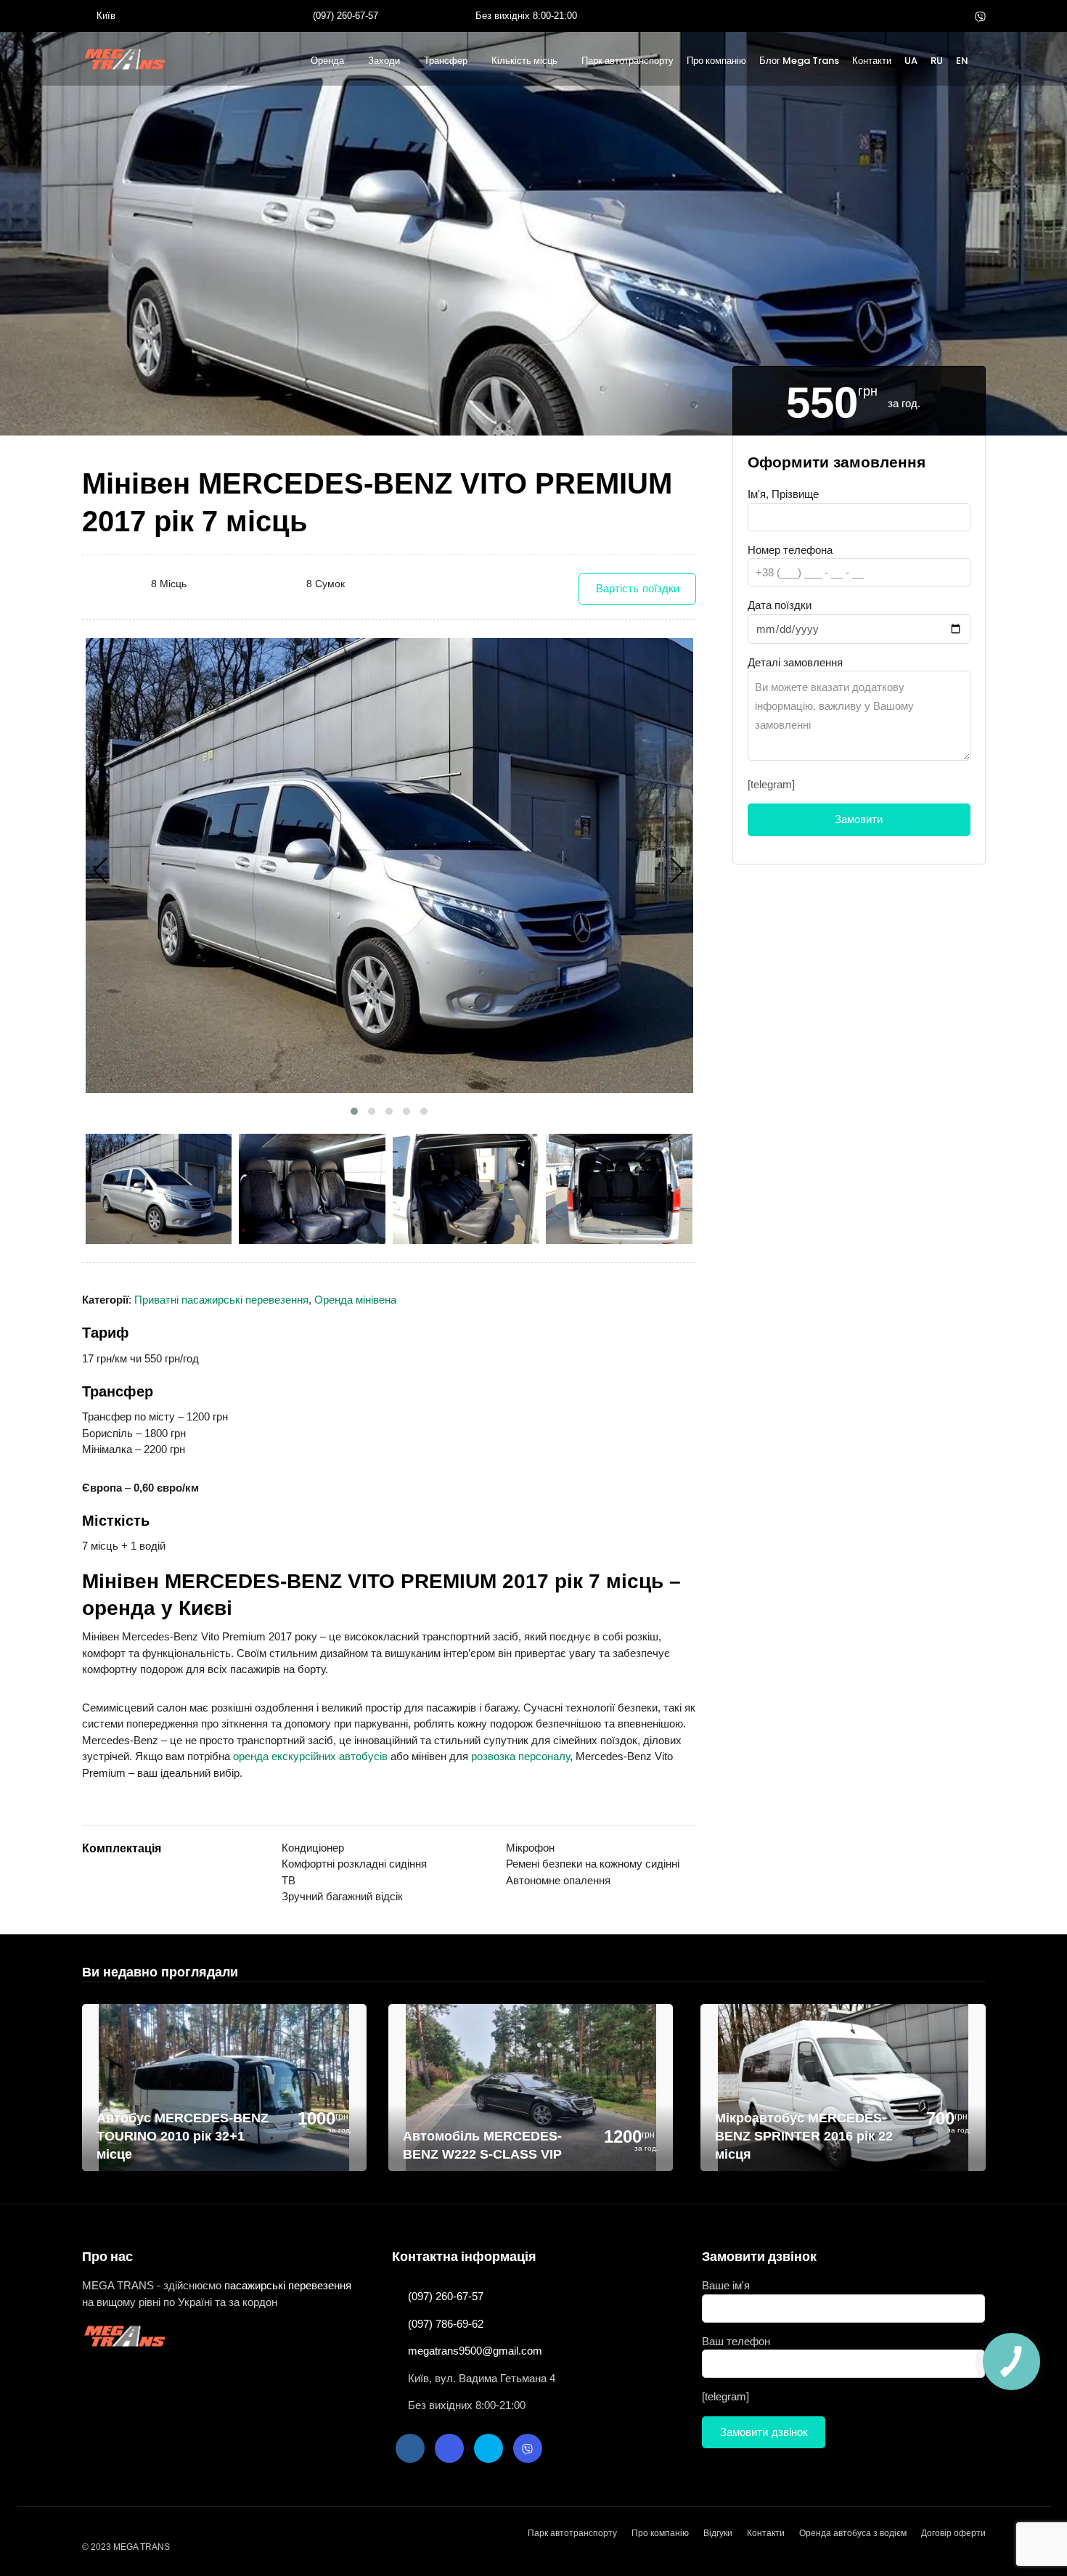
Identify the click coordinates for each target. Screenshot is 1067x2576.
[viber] (980, 16)
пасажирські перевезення (288, 2285)
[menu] (126, 59)
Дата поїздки (780, 605)
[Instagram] (934, 16)
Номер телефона (790, 550)
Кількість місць (524, 61)
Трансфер (446, 61)
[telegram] (957, 16)
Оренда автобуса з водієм (853, 2533)
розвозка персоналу (520, 1756)
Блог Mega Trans (799, 61)
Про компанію (716, 61)
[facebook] (912, 16)
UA (911, 61)
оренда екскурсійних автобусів (310, 1756)
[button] (354, 1111)
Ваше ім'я (726, 2285)
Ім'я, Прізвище (783, 494)
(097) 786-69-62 (446, 2324)
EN (962, 61)
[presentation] (101, 871)
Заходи (384, 61)
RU (937, 61)
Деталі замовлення (795, 662)
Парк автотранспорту (627, 61)
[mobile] (982, 63)
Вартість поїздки (638, 589)
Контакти (872, 61)
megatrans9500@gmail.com (475, 2351)
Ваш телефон (736, 2341)
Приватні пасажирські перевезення (221, 1300)
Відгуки (718, 2533)
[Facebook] (410, 2448)
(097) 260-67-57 (346, 16)
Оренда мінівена (355, 1300)
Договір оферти (953, 2533)
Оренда (327, 61)
